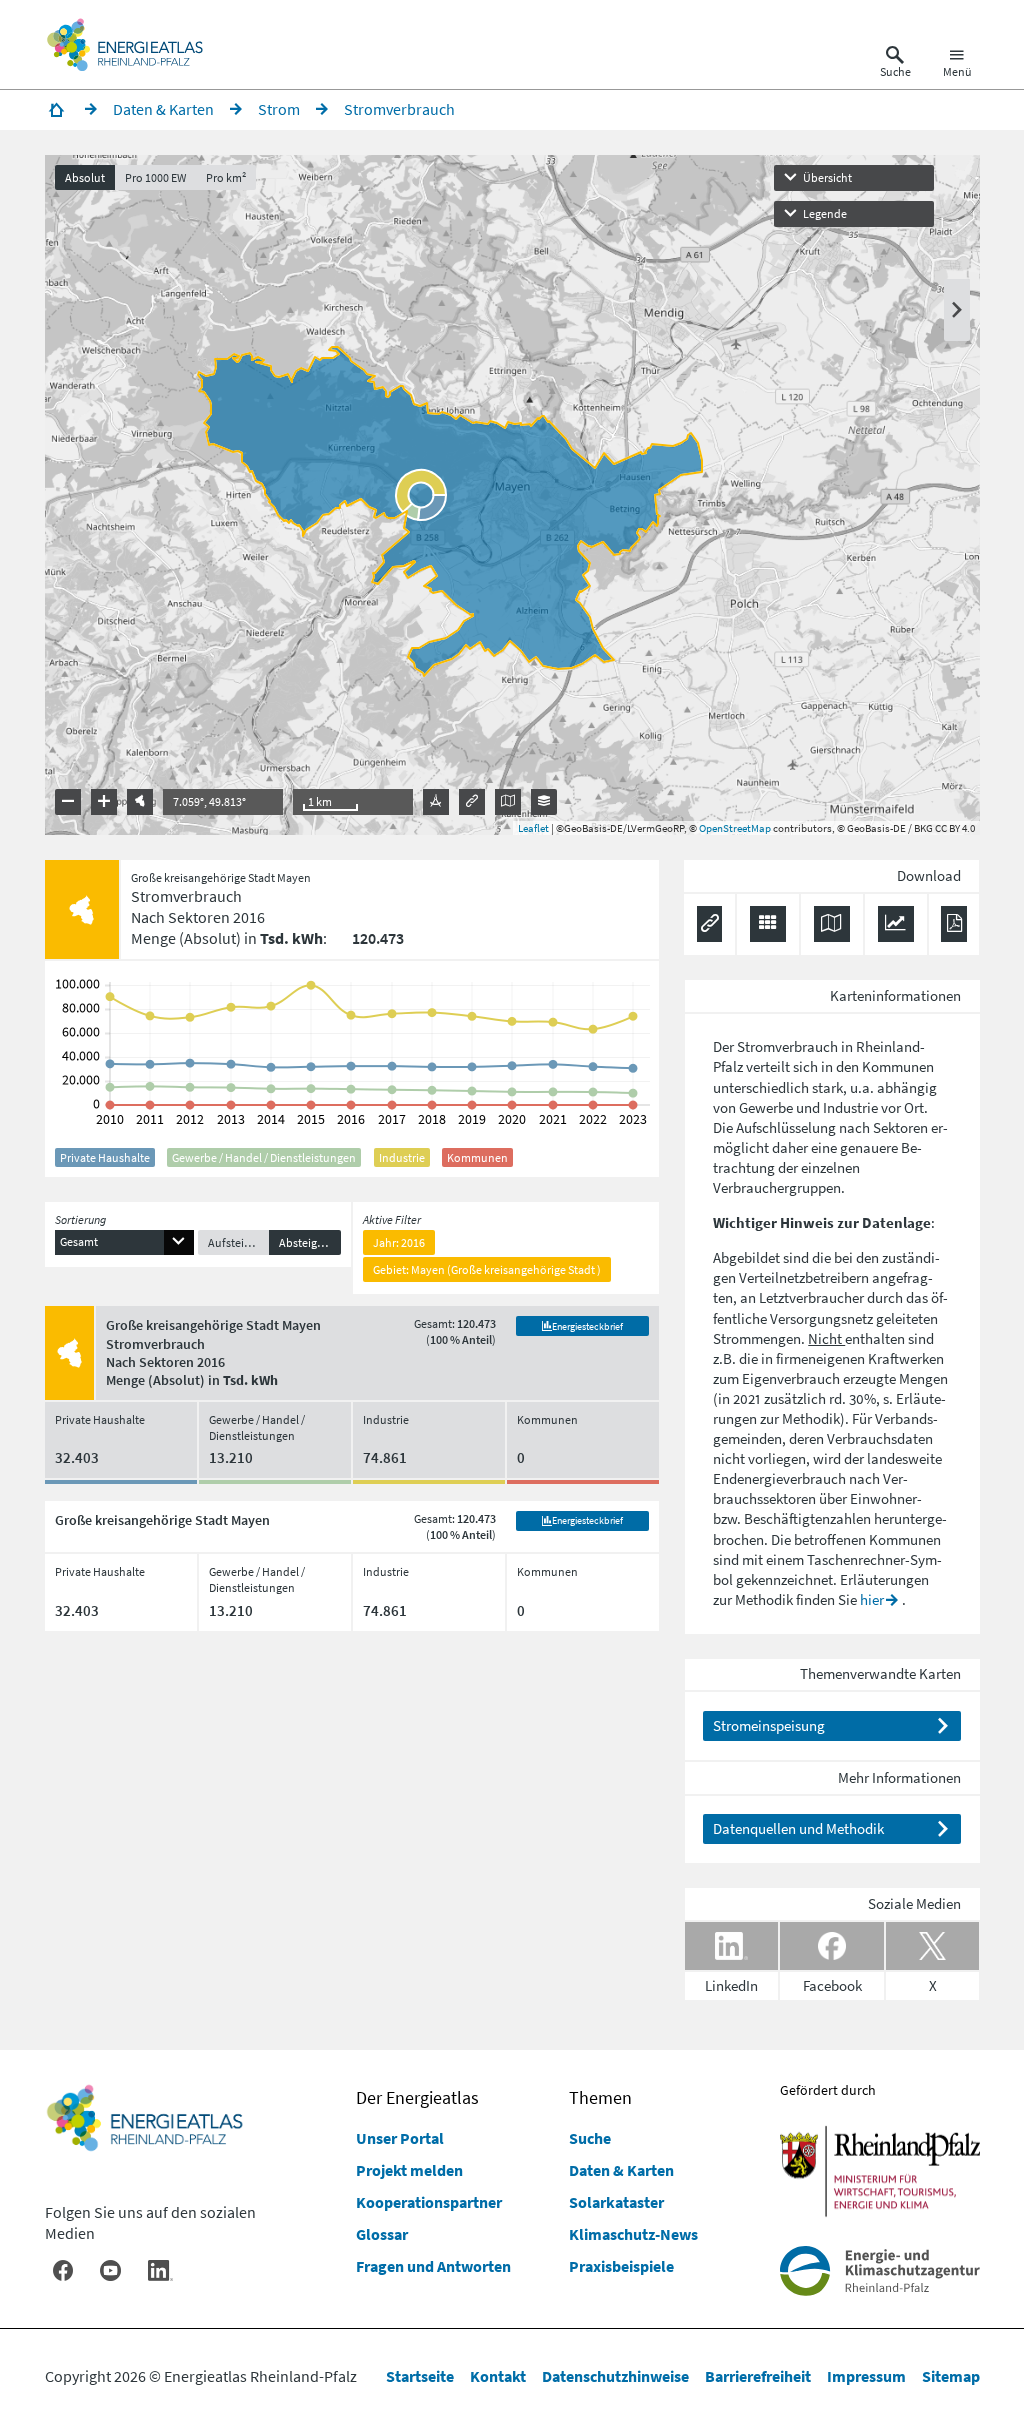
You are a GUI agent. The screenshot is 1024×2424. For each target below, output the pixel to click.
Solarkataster (616, 2202)
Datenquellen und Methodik (798, 1828)
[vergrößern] (104, 802)
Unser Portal (400, 2138)
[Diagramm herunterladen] (896, 924)
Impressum (866, 2376)
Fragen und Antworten (433, 2266)
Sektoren (900, 1127)
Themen (600, 2097)
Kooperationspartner (429, 2202)
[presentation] (512, 495)
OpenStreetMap (735, 828)
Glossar (382, 2234)
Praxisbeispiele (621, 2266)
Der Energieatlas (417, 2097)
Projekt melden (409, 2170)
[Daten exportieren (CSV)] (768, 924)
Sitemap (951, 2376)
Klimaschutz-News (633, 2234)
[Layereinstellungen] (544, 802)
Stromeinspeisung (769, 1725)
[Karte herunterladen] (832, 924)
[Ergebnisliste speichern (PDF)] (953, 924)
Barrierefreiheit (758, 2376)
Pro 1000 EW (155, 177)
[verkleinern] (68, 802)
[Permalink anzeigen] (472, 802)
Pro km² (226, 177)
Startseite (420, 2376)
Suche (590, 2138)
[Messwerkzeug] (436, 802)
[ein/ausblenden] (957, 310)
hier (872, 1599)
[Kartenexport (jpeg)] (508, 802)
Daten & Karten (621, 2170)
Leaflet (533, 828)
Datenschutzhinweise (615, 2376)
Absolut (85, 177)
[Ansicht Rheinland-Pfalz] (140, 802)
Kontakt (498, 2376)
